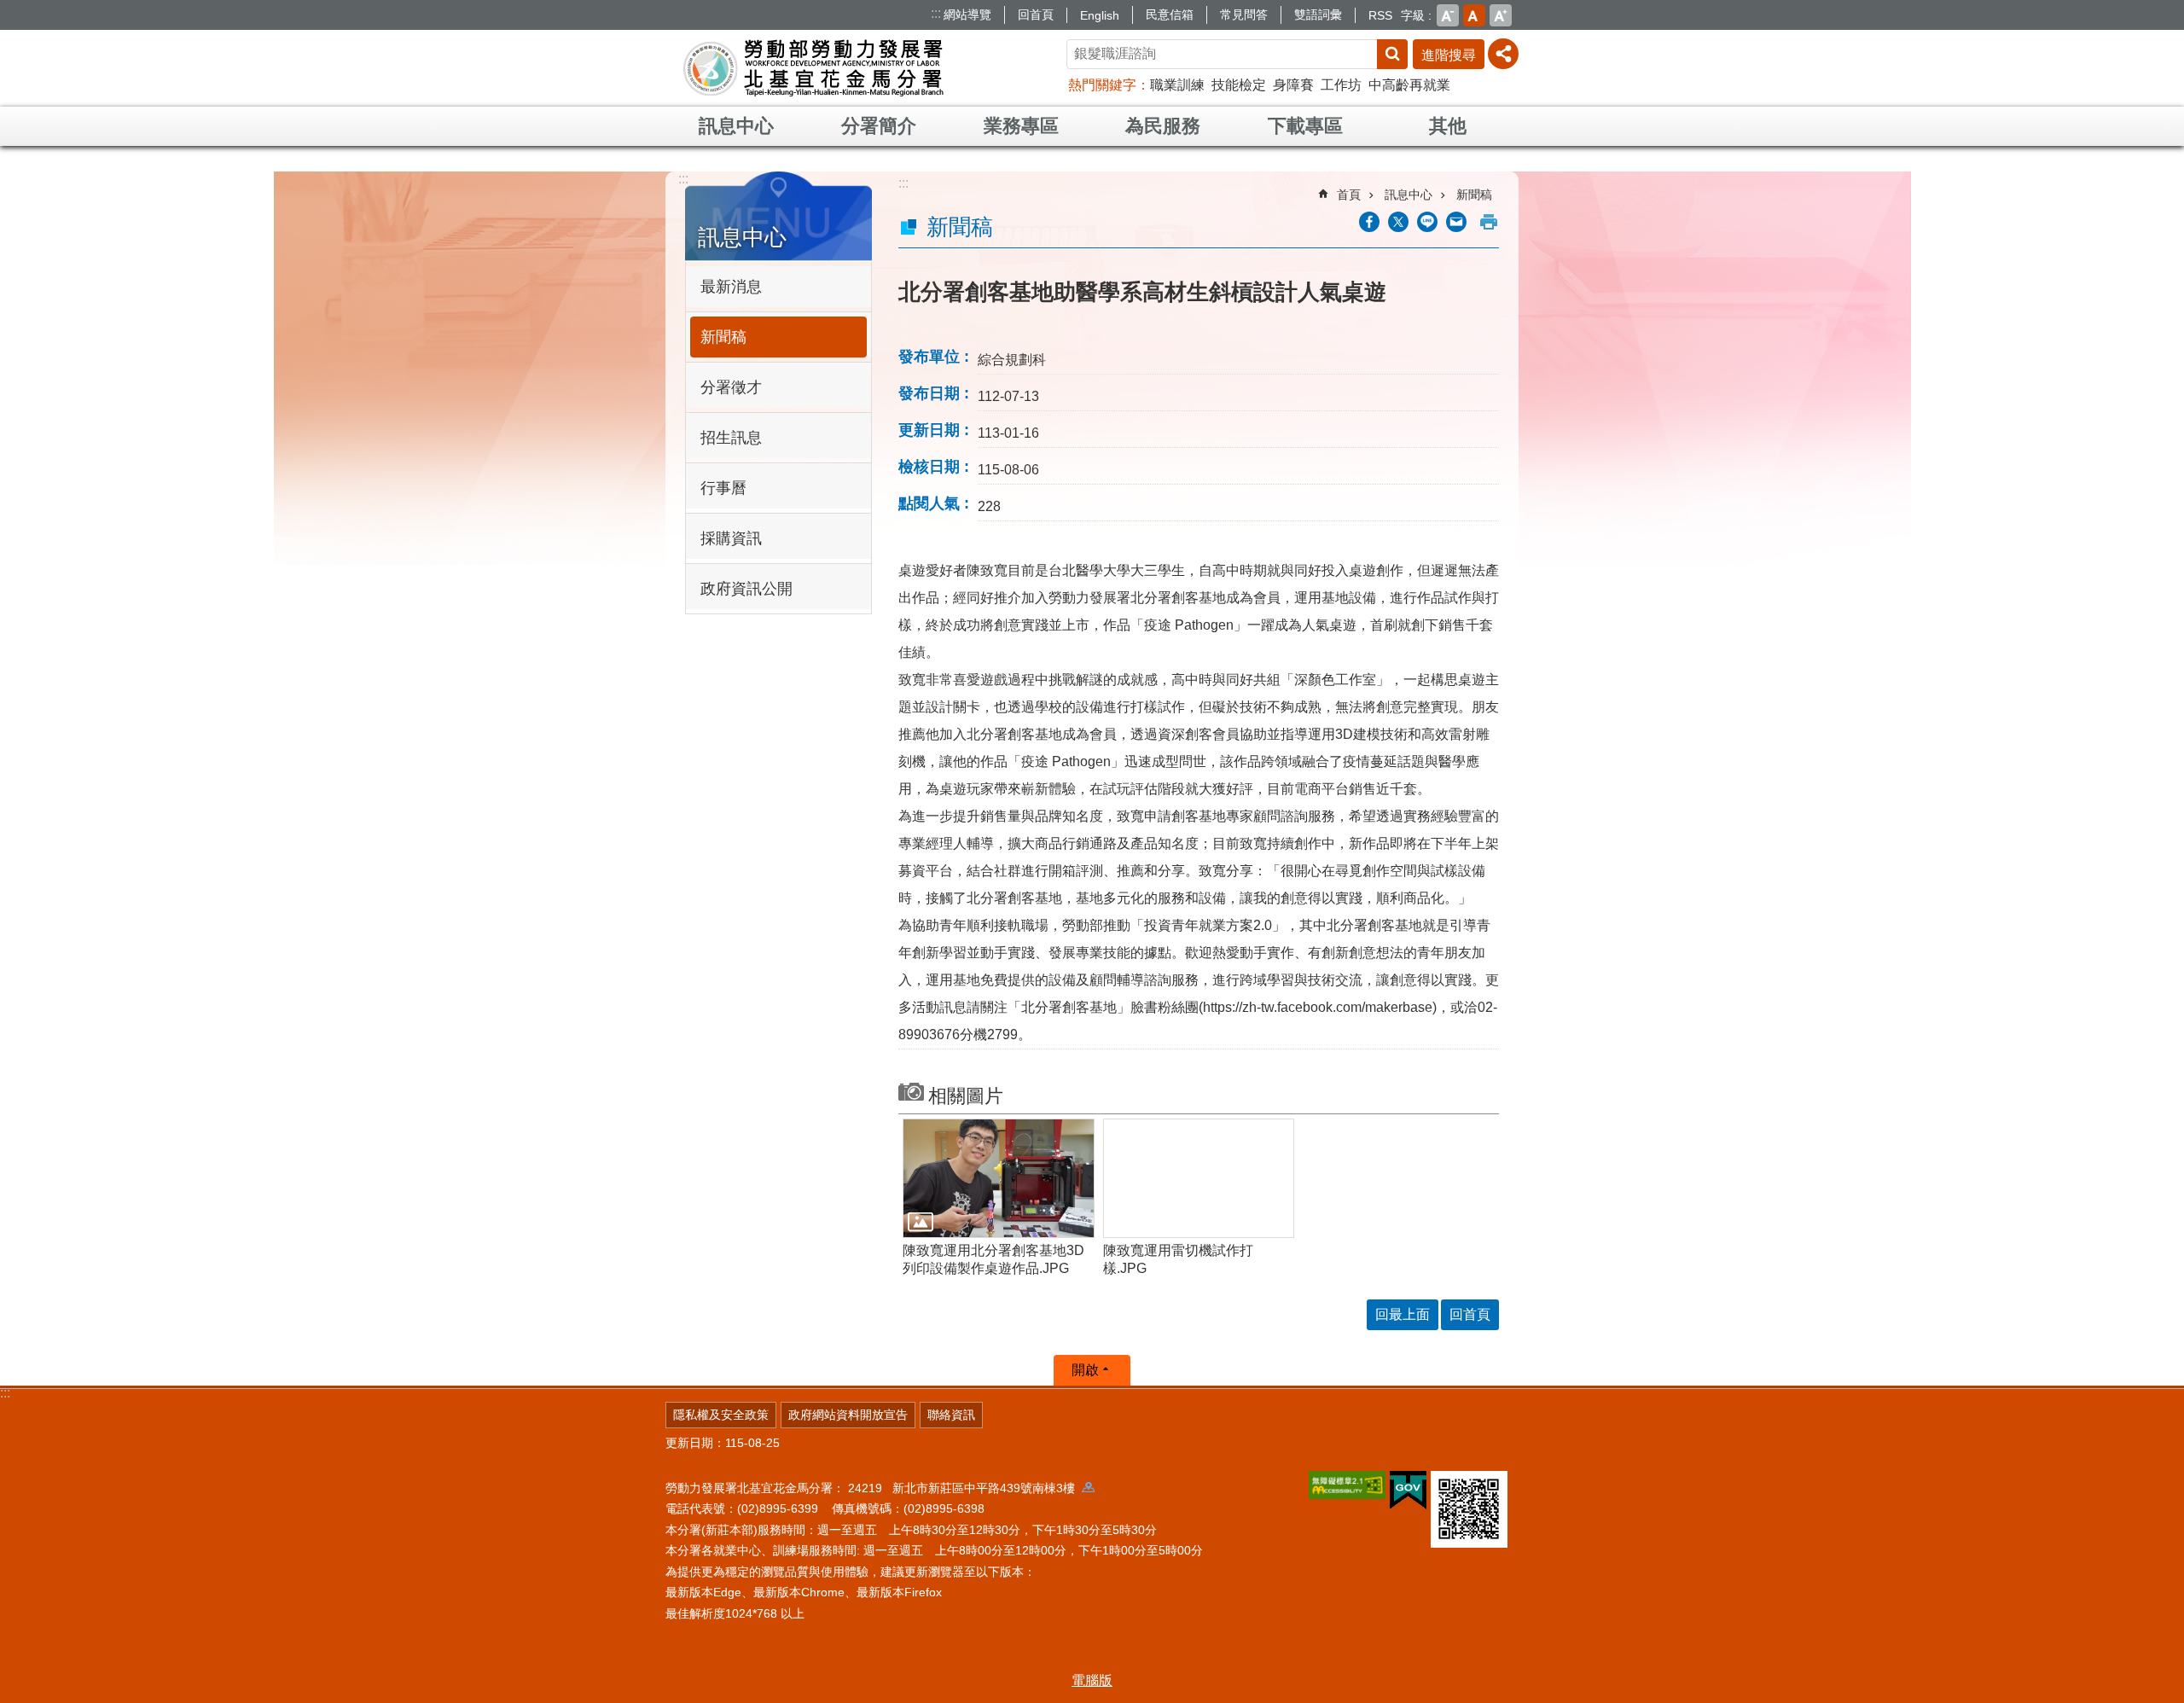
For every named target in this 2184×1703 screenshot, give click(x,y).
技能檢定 (1239, 85)
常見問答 (1244, 15)
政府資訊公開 (746, 589)
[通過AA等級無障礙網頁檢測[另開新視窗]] (1347, 1485)
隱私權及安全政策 (721, 1415)
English (1100, 15)
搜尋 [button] (1392, 54)
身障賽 (1293, 85)
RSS (1380, 15)
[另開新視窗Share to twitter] (1398, 222)
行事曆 (723, 488)
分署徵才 (731, 387)
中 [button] (1474, 15)
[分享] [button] (1503, 54)
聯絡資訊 (951, 1415)
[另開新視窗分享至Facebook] (1369, 222)
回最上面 (1403, 1314)
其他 (1448, 126)
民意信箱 (1170, 15)
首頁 (1349, 195)
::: (936, 13)
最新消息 (731, 287)
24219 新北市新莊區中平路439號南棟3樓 (965, 1488)
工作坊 (1341, 85)
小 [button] (1448, 15)
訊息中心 (736, 126)
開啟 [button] (1085, 1370)
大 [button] (1501, 15)
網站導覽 (967, 15)
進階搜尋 (1449, 55)
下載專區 (1305, 126)
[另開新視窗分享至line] (1427, 222)
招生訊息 (731, 438)
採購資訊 (731, 538)
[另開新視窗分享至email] (1456, 222)
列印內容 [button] (1489, 222)
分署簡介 (879, 126)
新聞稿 (723, 337)
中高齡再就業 (1409, 85)
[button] (999, 1178)
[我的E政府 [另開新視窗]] (1408, 1491)
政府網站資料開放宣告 (848, 1415)
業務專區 (1021, 126)
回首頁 (1036, 15)
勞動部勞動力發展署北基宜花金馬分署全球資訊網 (814, 68)
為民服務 (1163, 126)
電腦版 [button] (1092, 1680)
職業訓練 (1177, 85)
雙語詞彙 (1318, 15)
